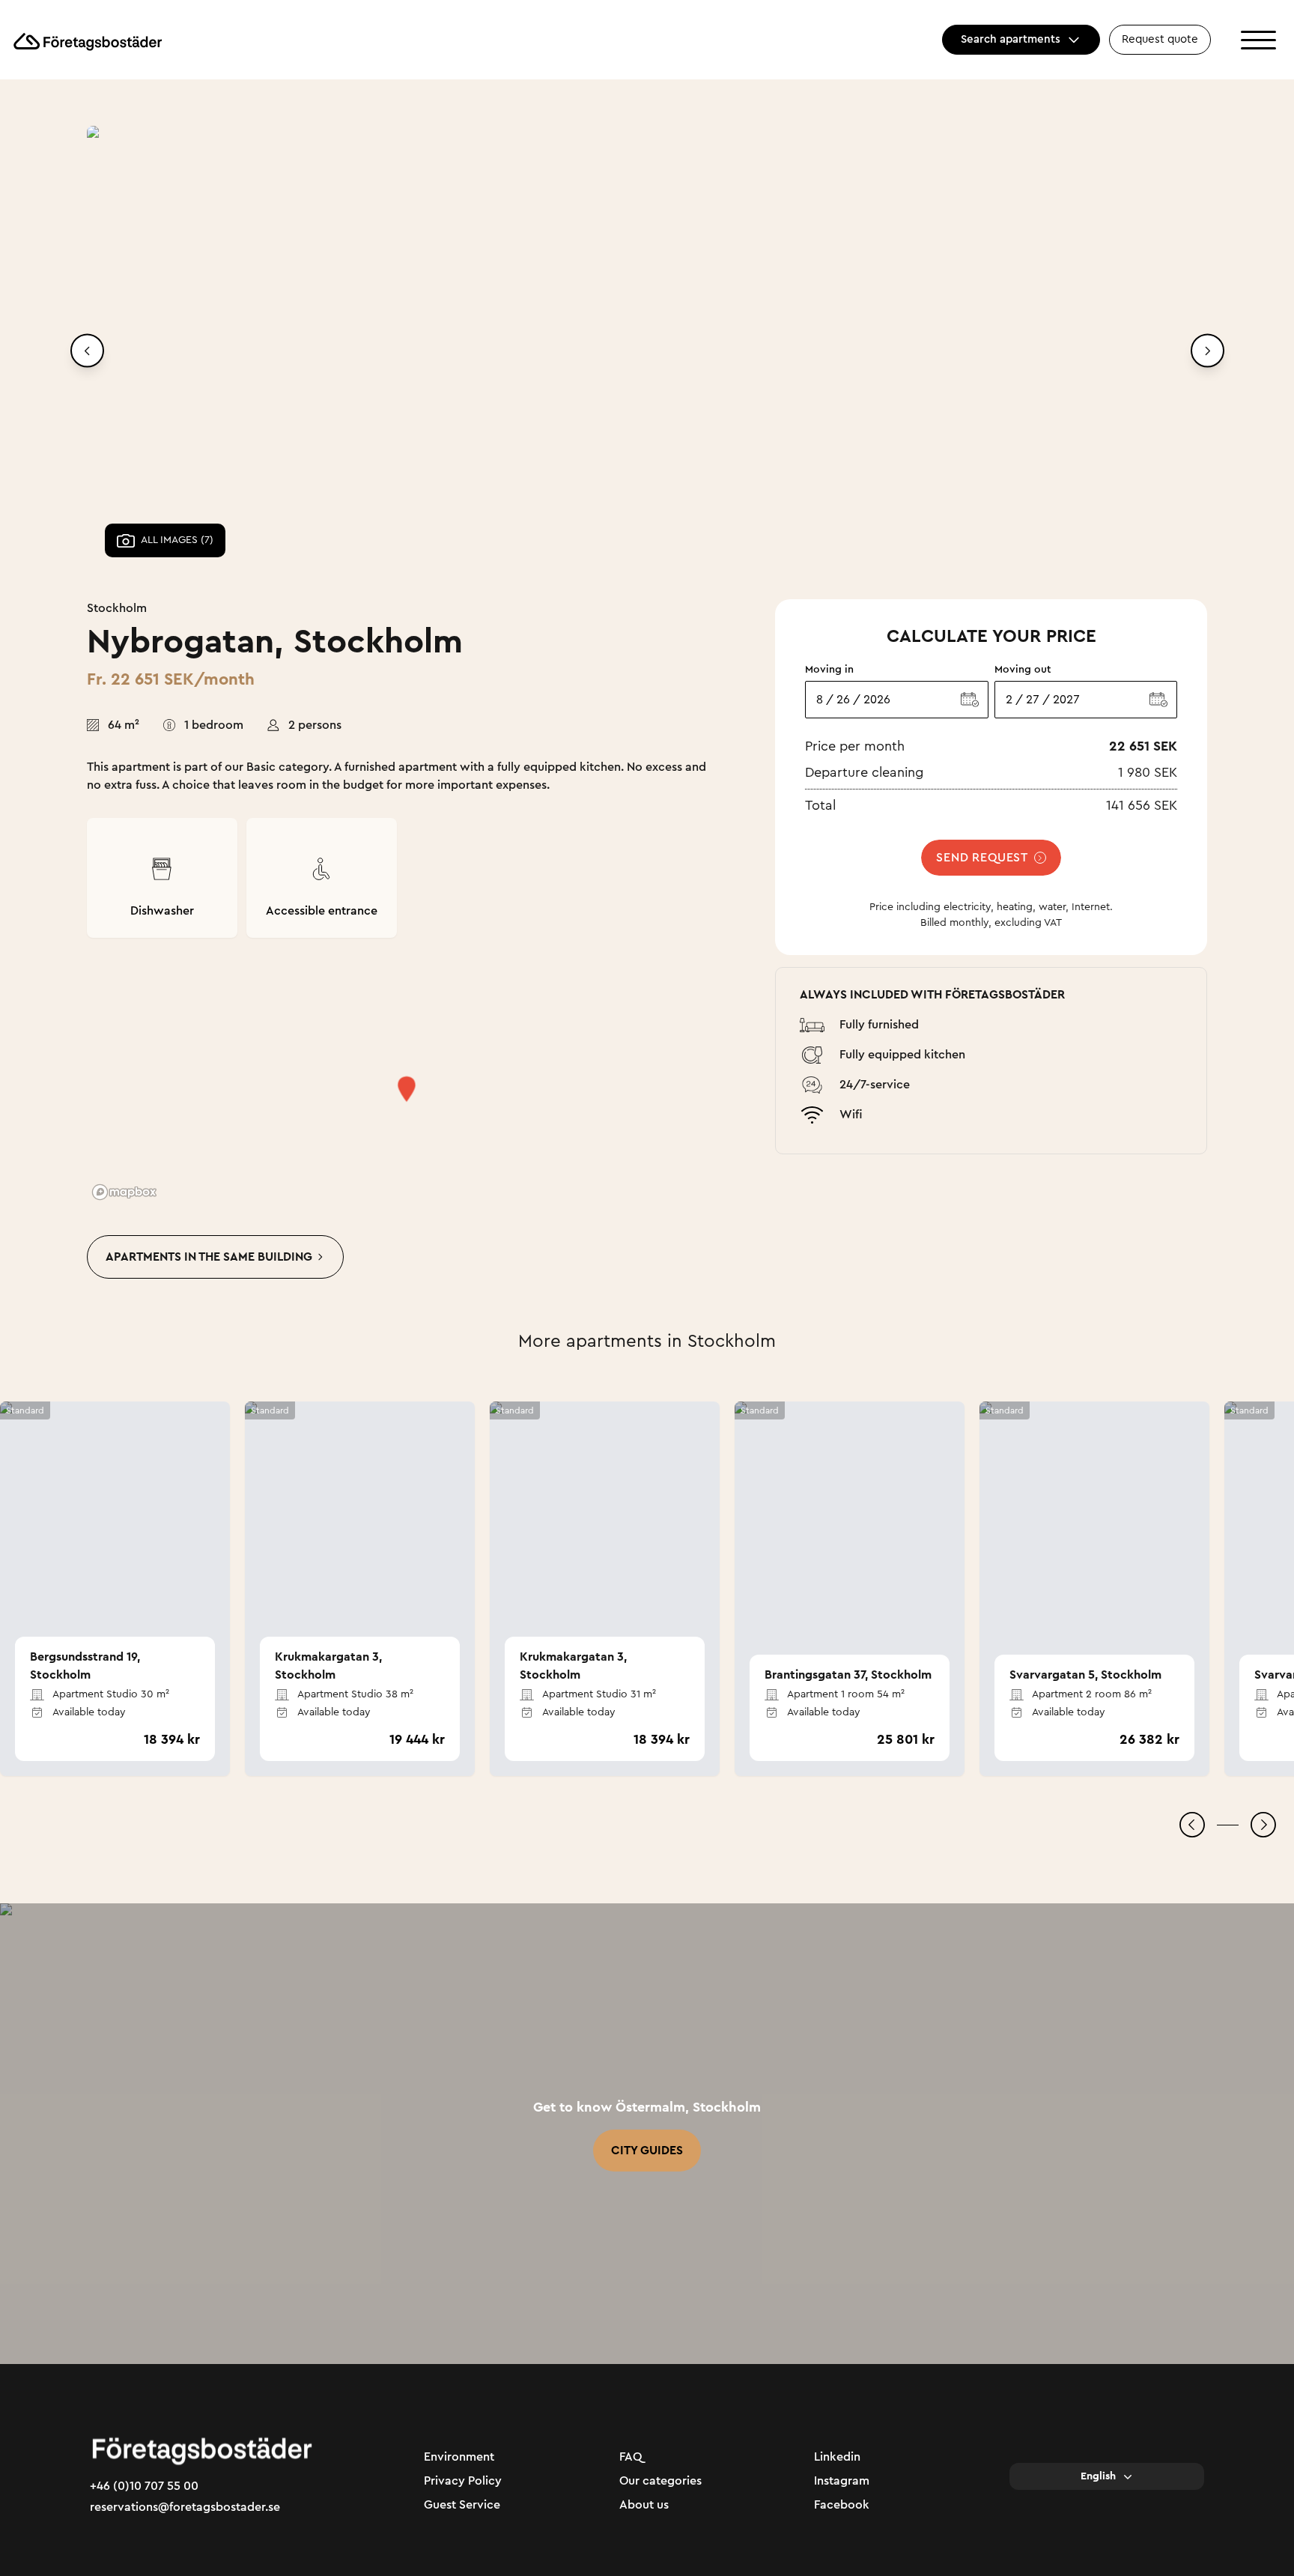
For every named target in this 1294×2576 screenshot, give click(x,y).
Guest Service (462, 2505)
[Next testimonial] (1263, 1825)
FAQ (631, 2457)
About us (644, 2505)
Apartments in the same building (209, 1257)
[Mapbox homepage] (124, 1192)
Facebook (842, 2505)
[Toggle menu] (1258, 40)
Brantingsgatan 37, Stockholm (848, 1675)
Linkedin (837, 2457)
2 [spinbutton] (1009, 700)
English (1098, 2476)
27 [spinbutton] (1033, 700)
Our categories (660, 2481)
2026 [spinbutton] (877, 700)
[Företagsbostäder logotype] (87, 40)
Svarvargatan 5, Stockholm (1085, 1675)
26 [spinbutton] (843, 700)
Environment (459, 2457)
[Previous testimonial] (1192, 1825)
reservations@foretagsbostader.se (185, 2507)
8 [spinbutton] (820, 700)
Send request (982, 858)
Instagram (842, 2481)
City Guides (647, 2151)
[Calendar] (970, 700)
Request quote (1160, 39)
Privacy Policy (463, 2481)
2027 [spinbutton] (1066, 700)
